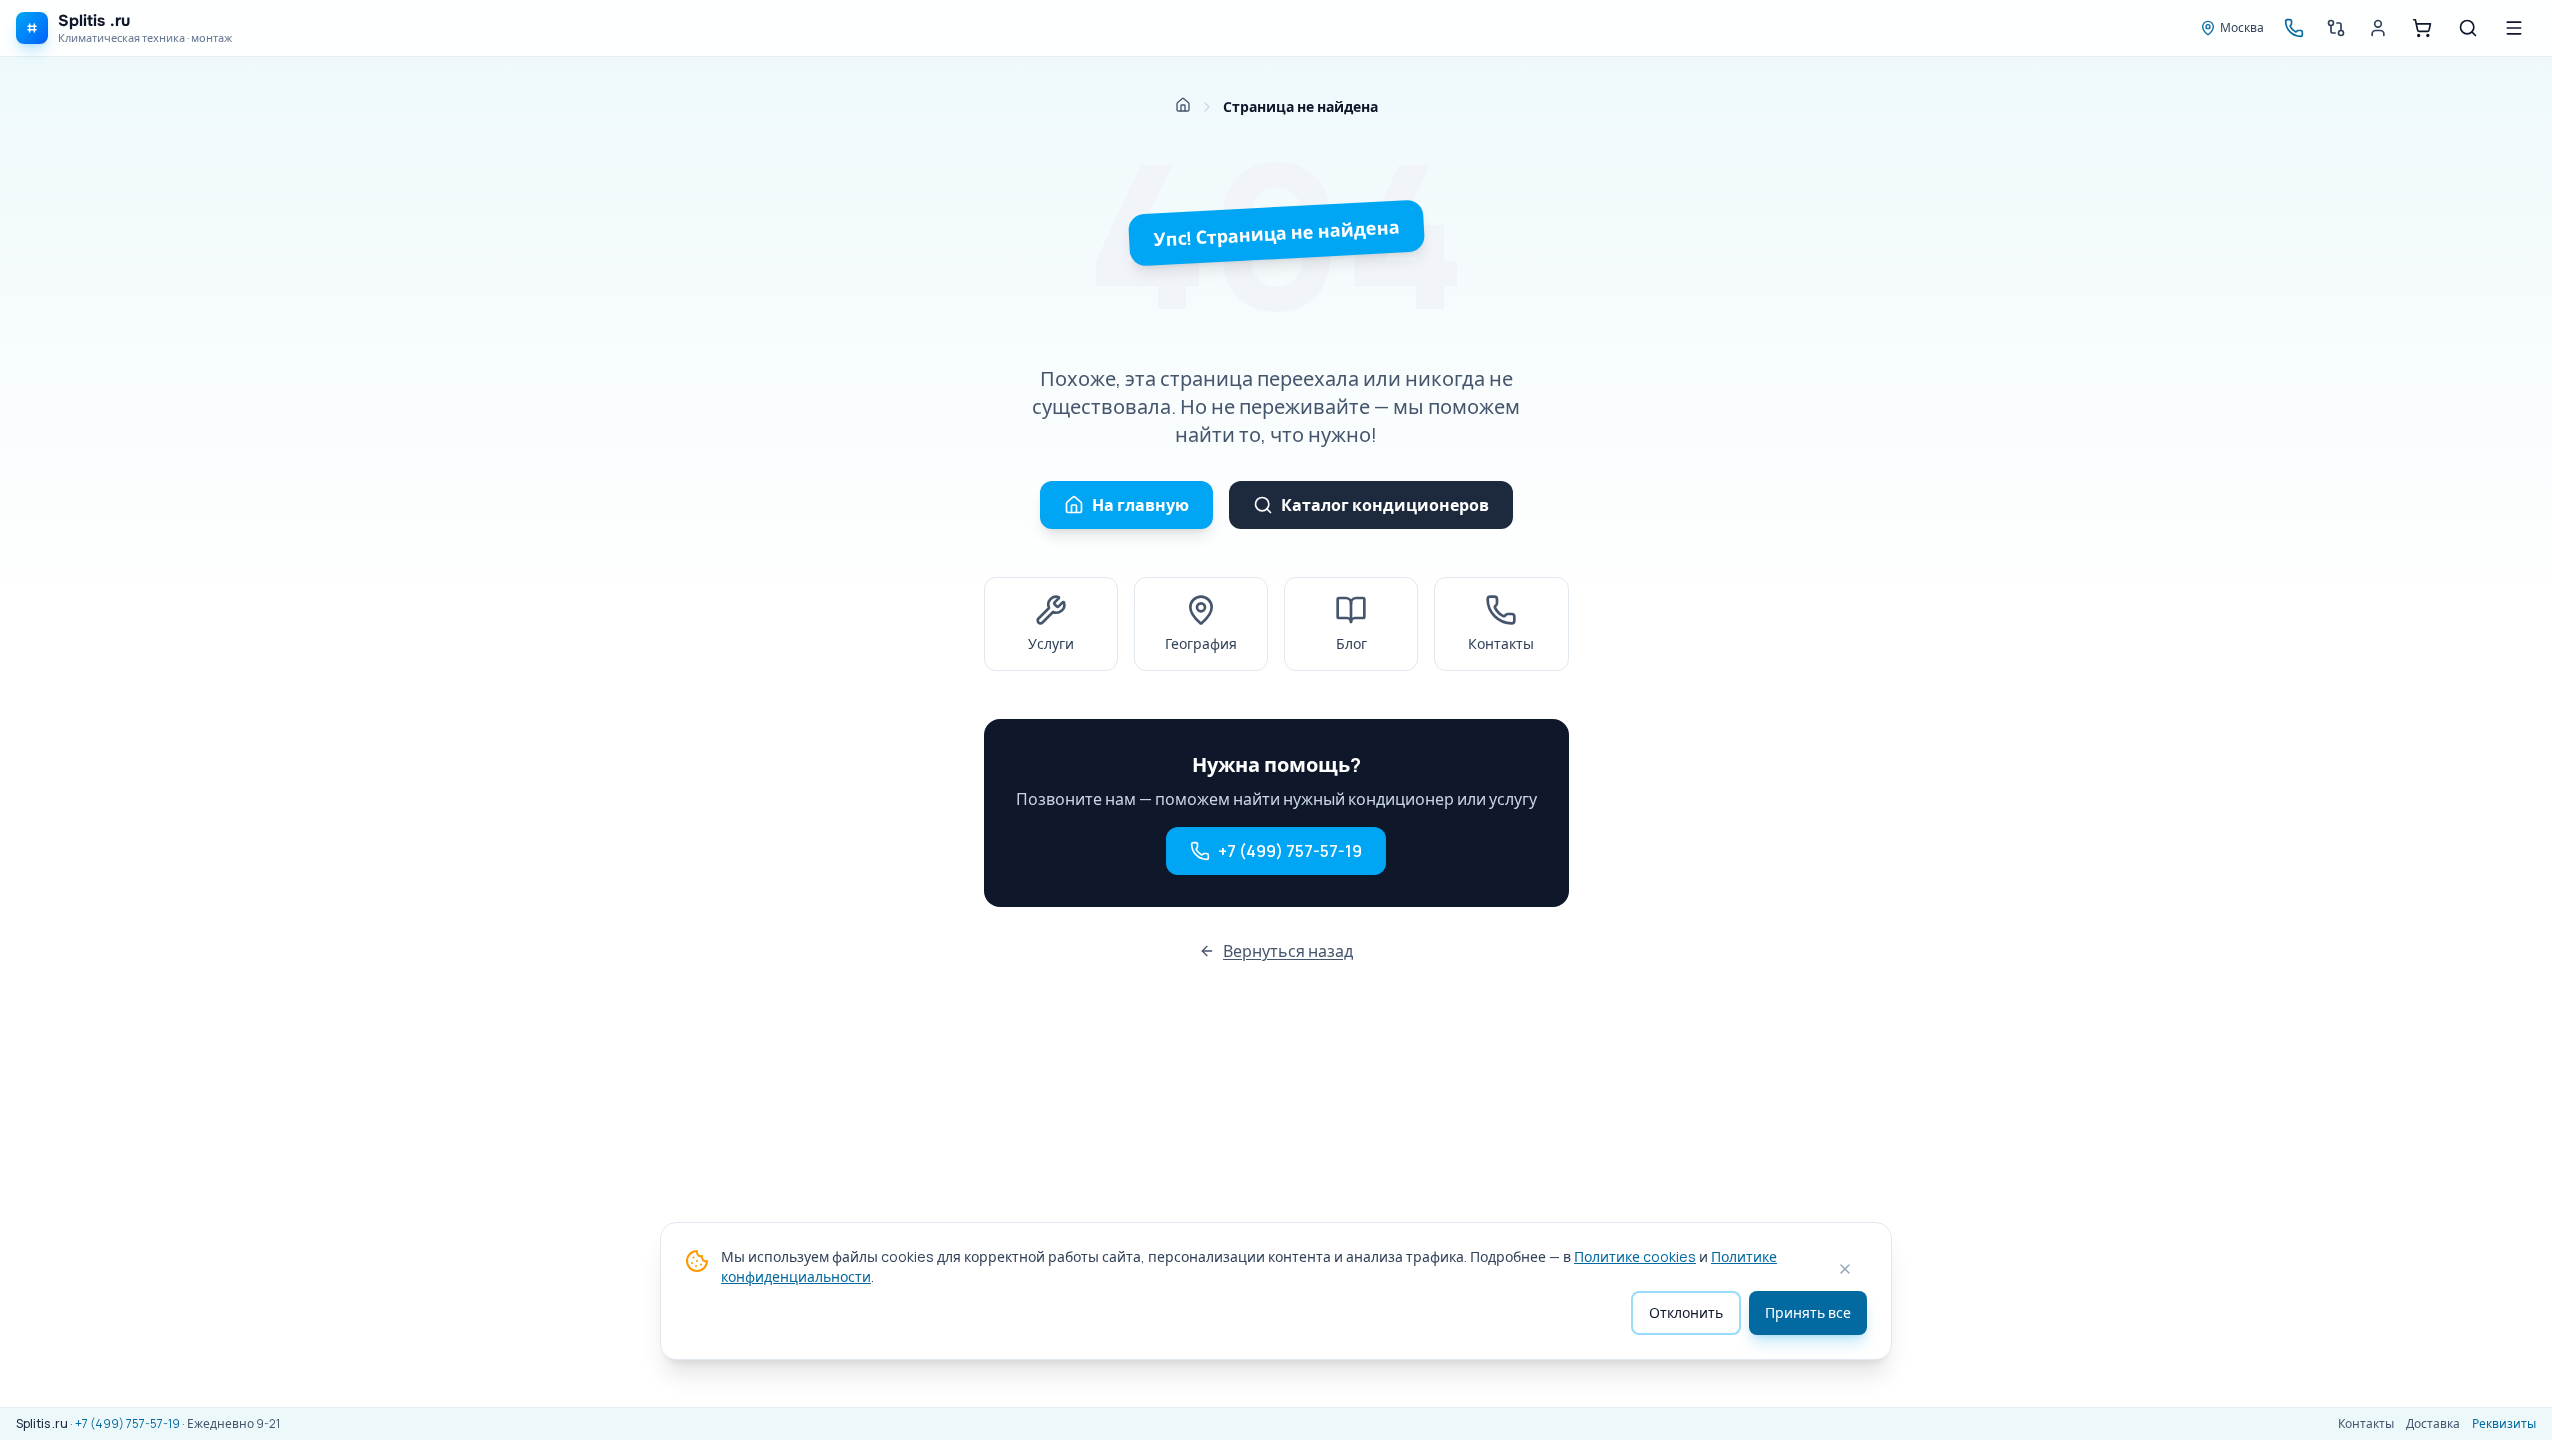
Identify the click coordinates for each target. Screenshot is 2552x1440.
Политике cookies (1635, 1256)
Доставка (2433, 1424)
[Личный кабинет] (2378, 28)
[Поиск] (2468, 28)
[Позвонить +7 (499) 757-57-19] (2294, 28)
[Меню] (2514, 28)
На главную (1140, 505)
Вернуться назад (1288, 951)
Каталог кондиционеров (1385, 505)
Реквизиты (2504, 1424)
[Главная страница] (1183, 105)
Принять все (1808, 1312)
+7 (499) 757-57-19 (1290, 851)
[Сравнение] (2336, 28)
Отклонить (1686, 1312)
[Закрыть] (1845, 1269)
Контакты (2366, 1424)
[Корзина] (2422, 28)
